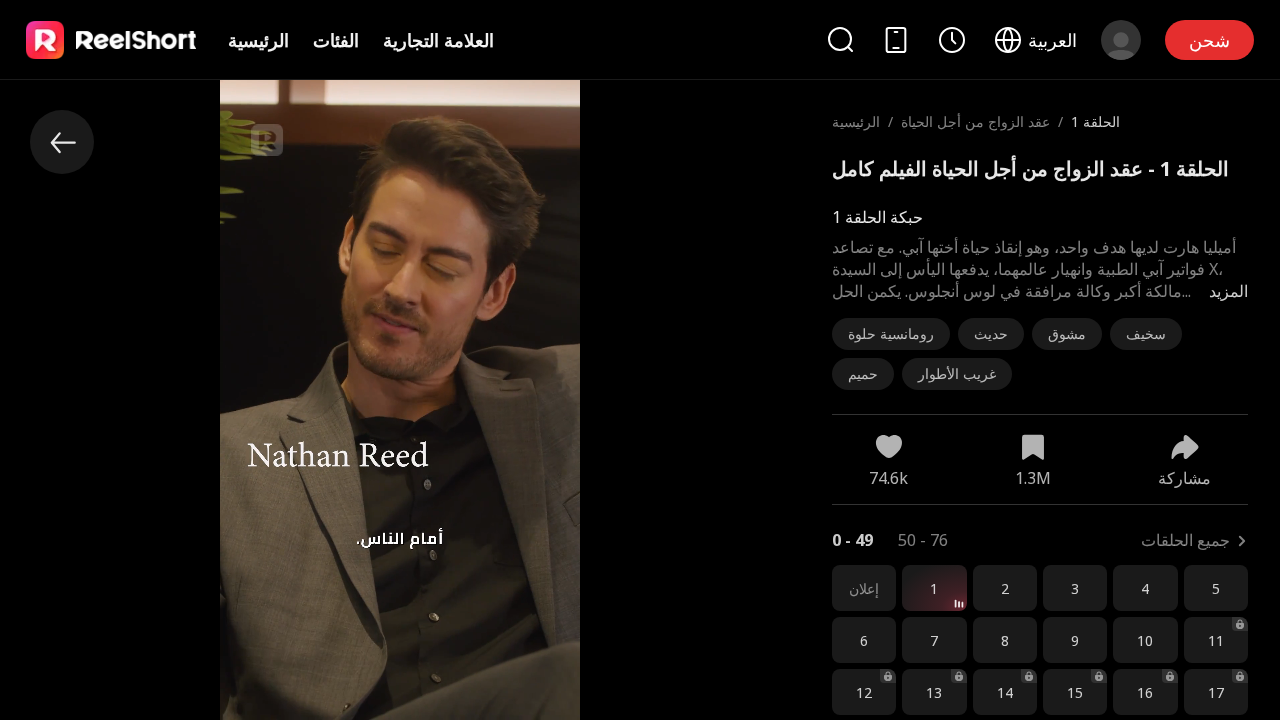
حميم (863, 373)
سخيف (1146, 333)
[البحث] (840, 39)
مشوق (1067, 333)
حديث (991, 333)
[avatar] (1121, 40)
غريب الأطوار (957, 373)
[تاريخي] (952, 40)
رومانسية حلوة (891, 333)
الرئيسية (258, 40)
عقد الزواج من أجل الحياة (975, 121)
